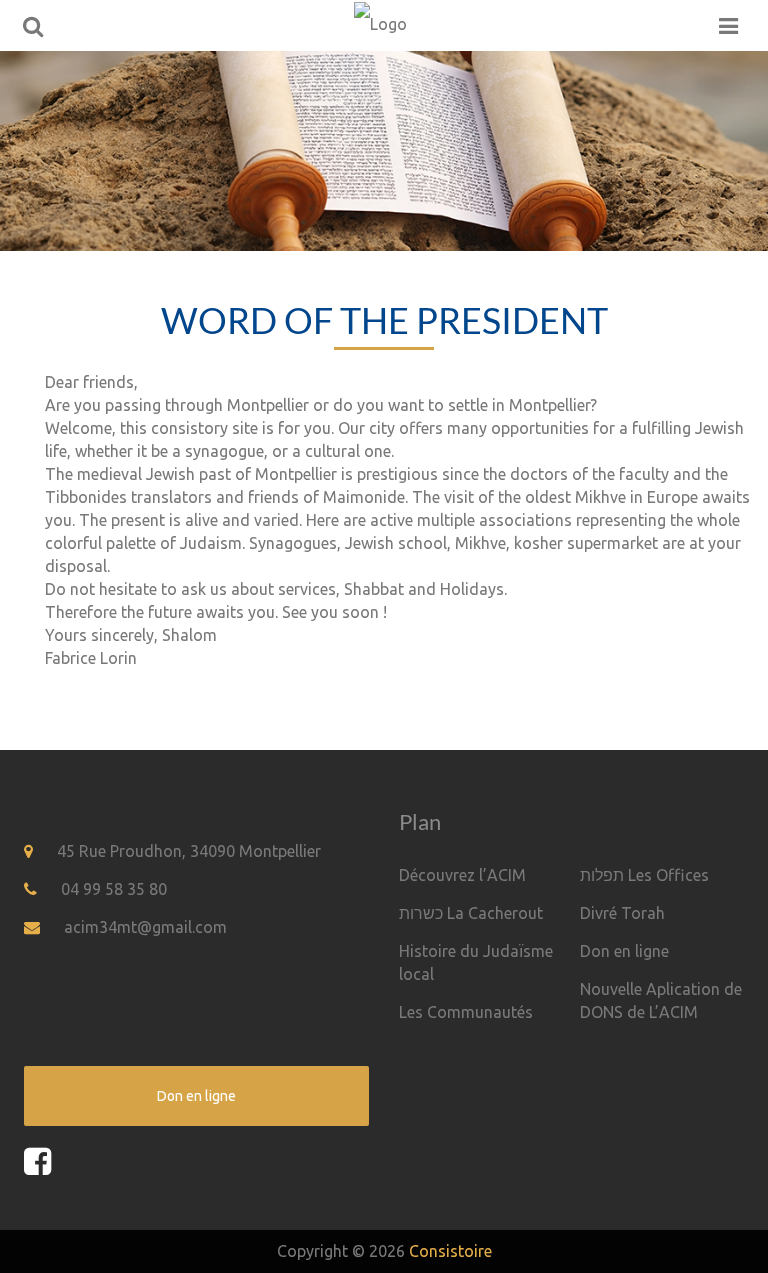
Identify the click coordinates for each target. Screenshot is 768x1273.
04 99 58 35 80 (114, 889)
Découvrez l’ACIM (462, 875)
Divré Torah (622, 913)
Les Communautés (466, 1012)
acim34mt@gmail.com (145, 927)
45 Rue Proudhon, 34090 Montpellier (189, 851)
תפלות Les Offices (644, 875)
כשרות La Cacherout (471, 913)
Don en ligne (624, 951)
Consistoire (450, 1251)
